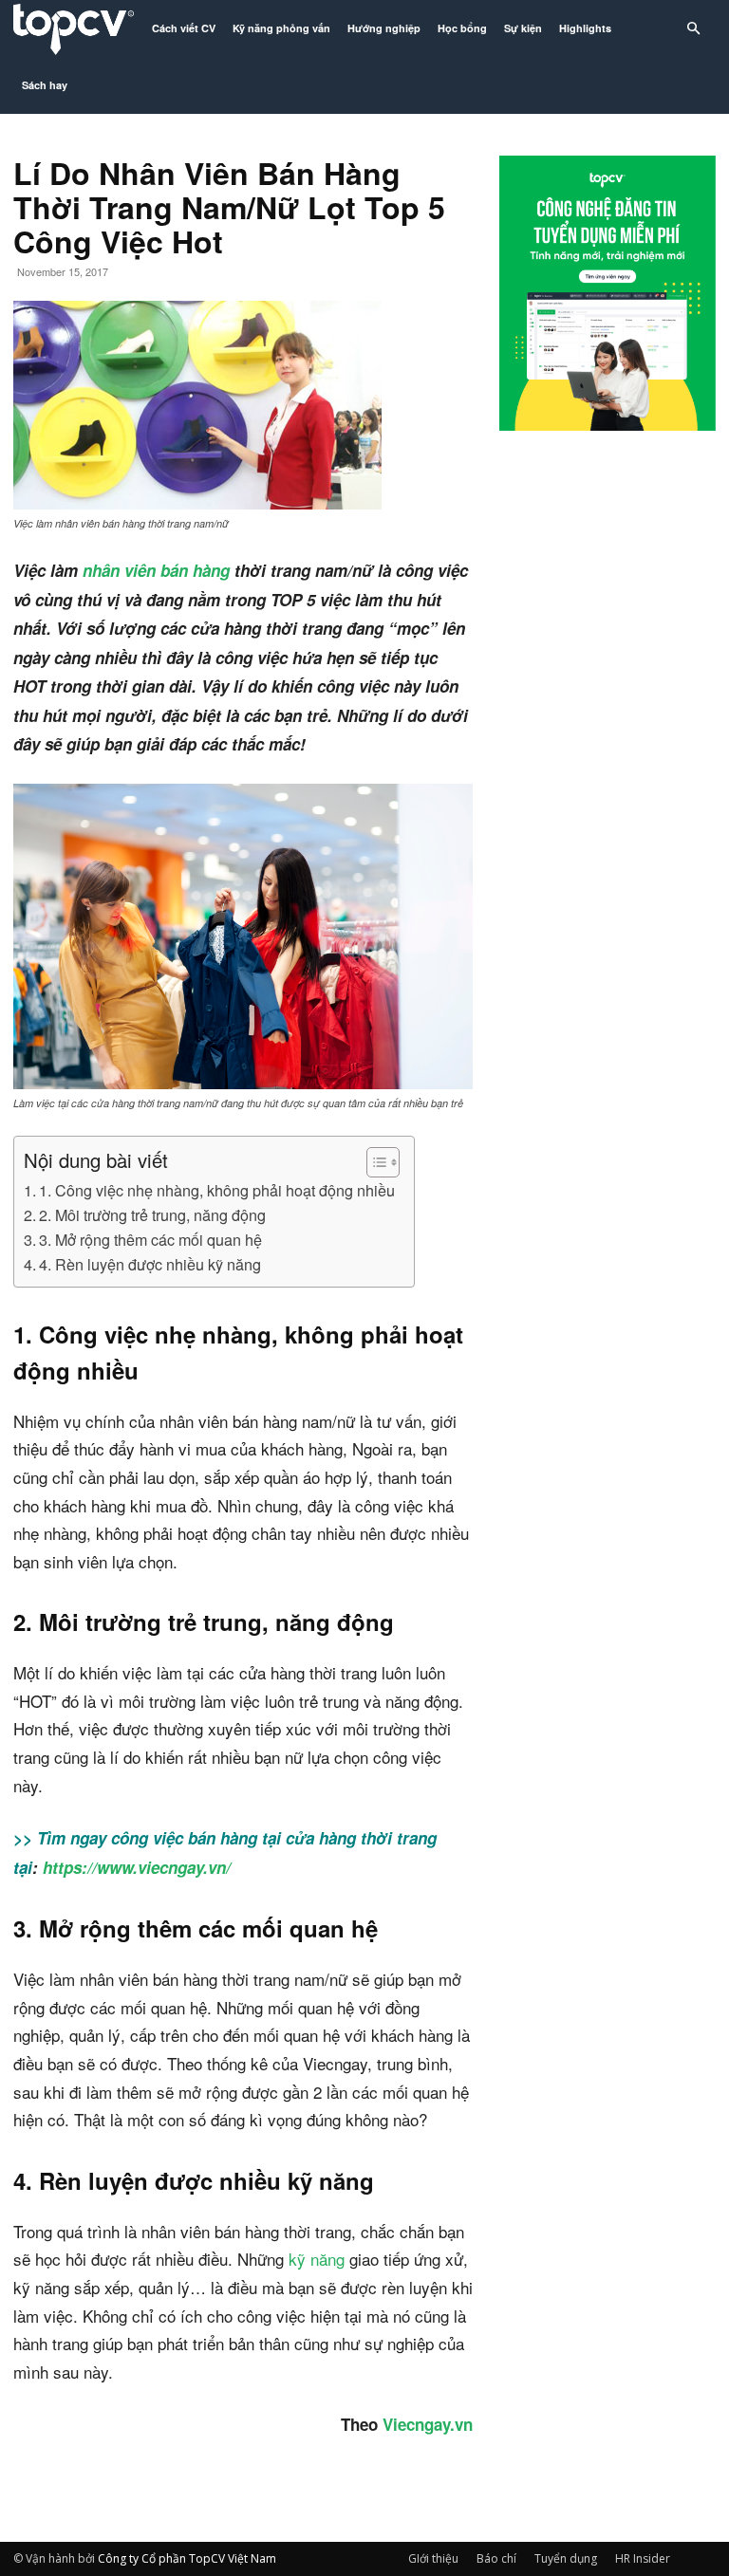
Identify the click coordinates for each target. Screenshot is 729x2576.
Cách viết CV (184, 28)
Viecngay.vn (425, 2424)
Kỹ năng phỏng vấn (281, 28)
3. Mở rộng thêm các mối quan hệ (150, 1239)
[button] (693, 29)
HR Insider (643, 2558)
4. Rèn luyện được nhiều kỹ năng (150, 1264)
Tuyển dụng (566, 2558)
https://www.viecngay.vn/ (134, 1867)
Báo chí (496, 2558)
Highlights (585, 28)
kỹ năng (317, 2259)
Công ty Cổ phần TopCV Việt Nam (187, 2558)
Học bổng (462, 28)
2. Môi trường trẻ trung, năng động (152, 1214)
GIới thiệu (433, 2558)
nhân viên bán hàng (159, 570)
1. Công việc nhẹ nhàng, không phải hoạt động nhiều (217, 1190)
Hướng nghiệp (384, 28)
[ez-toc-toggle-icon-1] (374, 1162)
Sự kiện (523, 28)
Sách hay (45, 85)
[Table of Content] (383, 1162)
